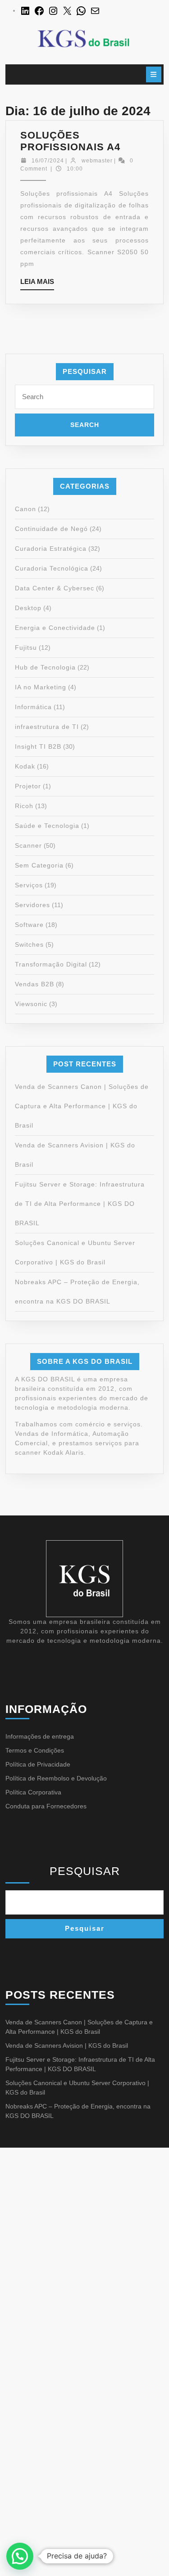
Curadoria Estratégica (51, 548)
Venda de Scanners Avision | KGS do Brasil (67, 2046)
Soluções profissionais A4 (70, 141)
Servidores (32, 905)
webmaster (97, 161)
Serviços (29, 885)
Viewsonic (31, 1004)
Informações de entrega (40, 1736)
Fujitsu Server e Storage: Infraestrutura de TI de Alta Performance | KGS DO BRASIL (80, 1204)
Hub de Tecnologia (45, 667)
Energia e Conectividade (55, 628)
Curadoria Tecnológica (52, 568)
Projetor (28, 786)
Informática (33, 707)
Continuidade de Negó (51, 529)
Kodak (25, 766)
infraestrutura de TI (47, 727)
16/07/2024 (48, 161)
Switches (29, 944)
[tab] (154, 74)
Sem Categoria (39, 865)
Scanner (28, 845)
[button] (20, 2556)
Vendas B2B (34, 984)
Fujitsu (26, 647)
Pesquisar (85, 1871)
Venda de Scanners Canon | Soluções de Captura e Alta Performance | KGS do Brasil (82, 1106)
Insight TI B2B (38, 746)
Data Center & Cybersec (55, 588)
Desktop (28, 608)
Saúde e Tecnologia (47, 826)
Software (29, 925)
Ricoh (24, 806)
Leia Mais (37, 284)
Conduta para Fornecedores (46, 1806)
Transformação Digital (51, 964)
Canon (25, 509)
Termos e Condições (35, 1750)
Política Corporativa (33, 1792)
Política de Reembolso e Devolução (56, 1778)
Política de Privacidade (38, 1764)
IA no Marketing (41, 687)
